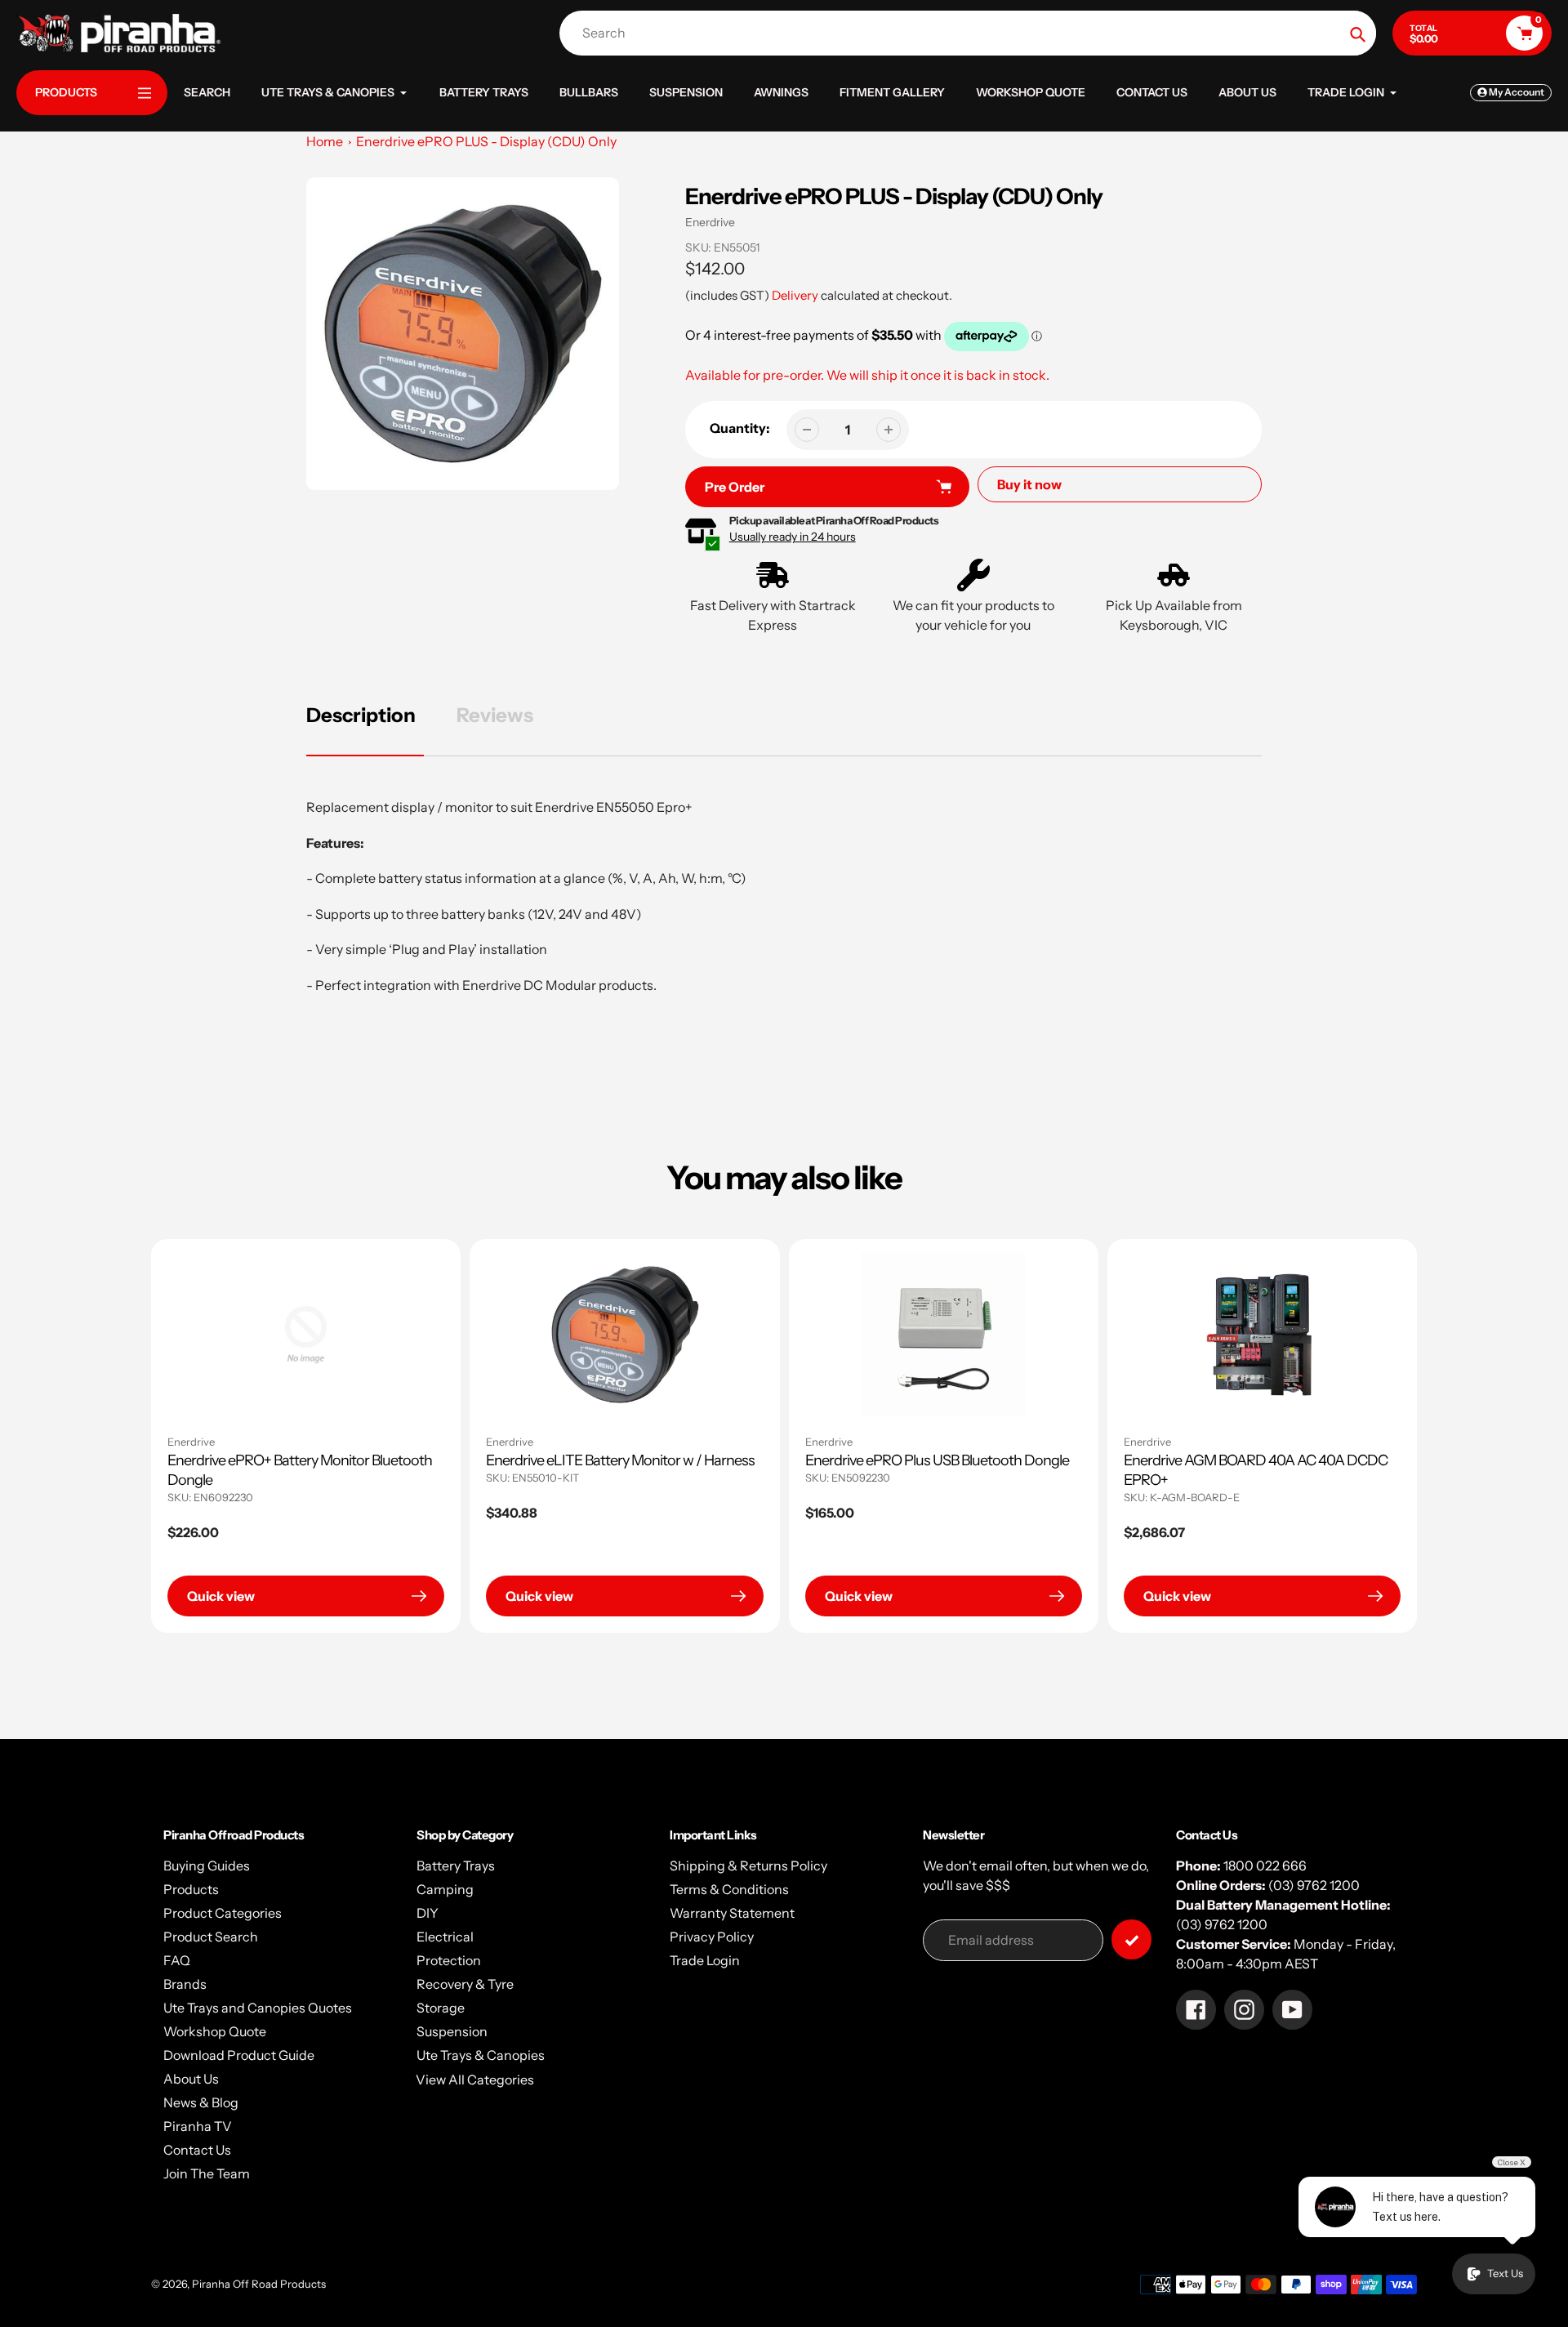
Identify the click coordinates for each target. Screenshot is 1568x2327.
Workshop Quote (215, 2031)
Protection (449, 1960)
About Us (191, 2079)
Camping (445, 1889)
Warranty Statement (732, 1913)
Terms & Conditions (729, 1889)
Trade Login (705, 1960)
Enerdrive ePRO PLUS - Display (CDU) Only (486, 141)
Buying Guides (207, 1866)
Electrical (445, 1937)
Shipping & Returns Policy (748, 1866)
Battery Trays (456, 1866)
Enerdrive (710, 222)
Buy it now (1029, 484)
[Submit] (1131, 1939)
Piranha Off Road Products (259, 2284)
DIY (428, 1913)
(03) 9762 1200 (1314, 1885)
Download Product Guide (239, 2055)
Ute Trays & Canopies (481, 2055)
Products (191, 1889)
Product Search (211, 1937)
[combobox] (972, 33)
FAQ (177, 1960)
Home (325, 141)
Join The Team (207, 2173)
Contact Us (197, 2150)
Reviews (495, 715)
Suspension (452, 2031)
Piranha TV (198, 2126)
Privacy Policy (712, 1937)
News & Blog (201, 2102)
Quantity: (740, 428)
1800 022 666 (1265, 1866)
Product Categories (223, 1913)
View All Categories (475, 2080)
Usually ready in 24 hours (793, 537)
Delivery (795, 295)
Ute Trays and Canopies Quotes (258, 2008)
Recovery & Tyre (465, 1984)
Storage (441, 2008)
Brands (185, 1984)
